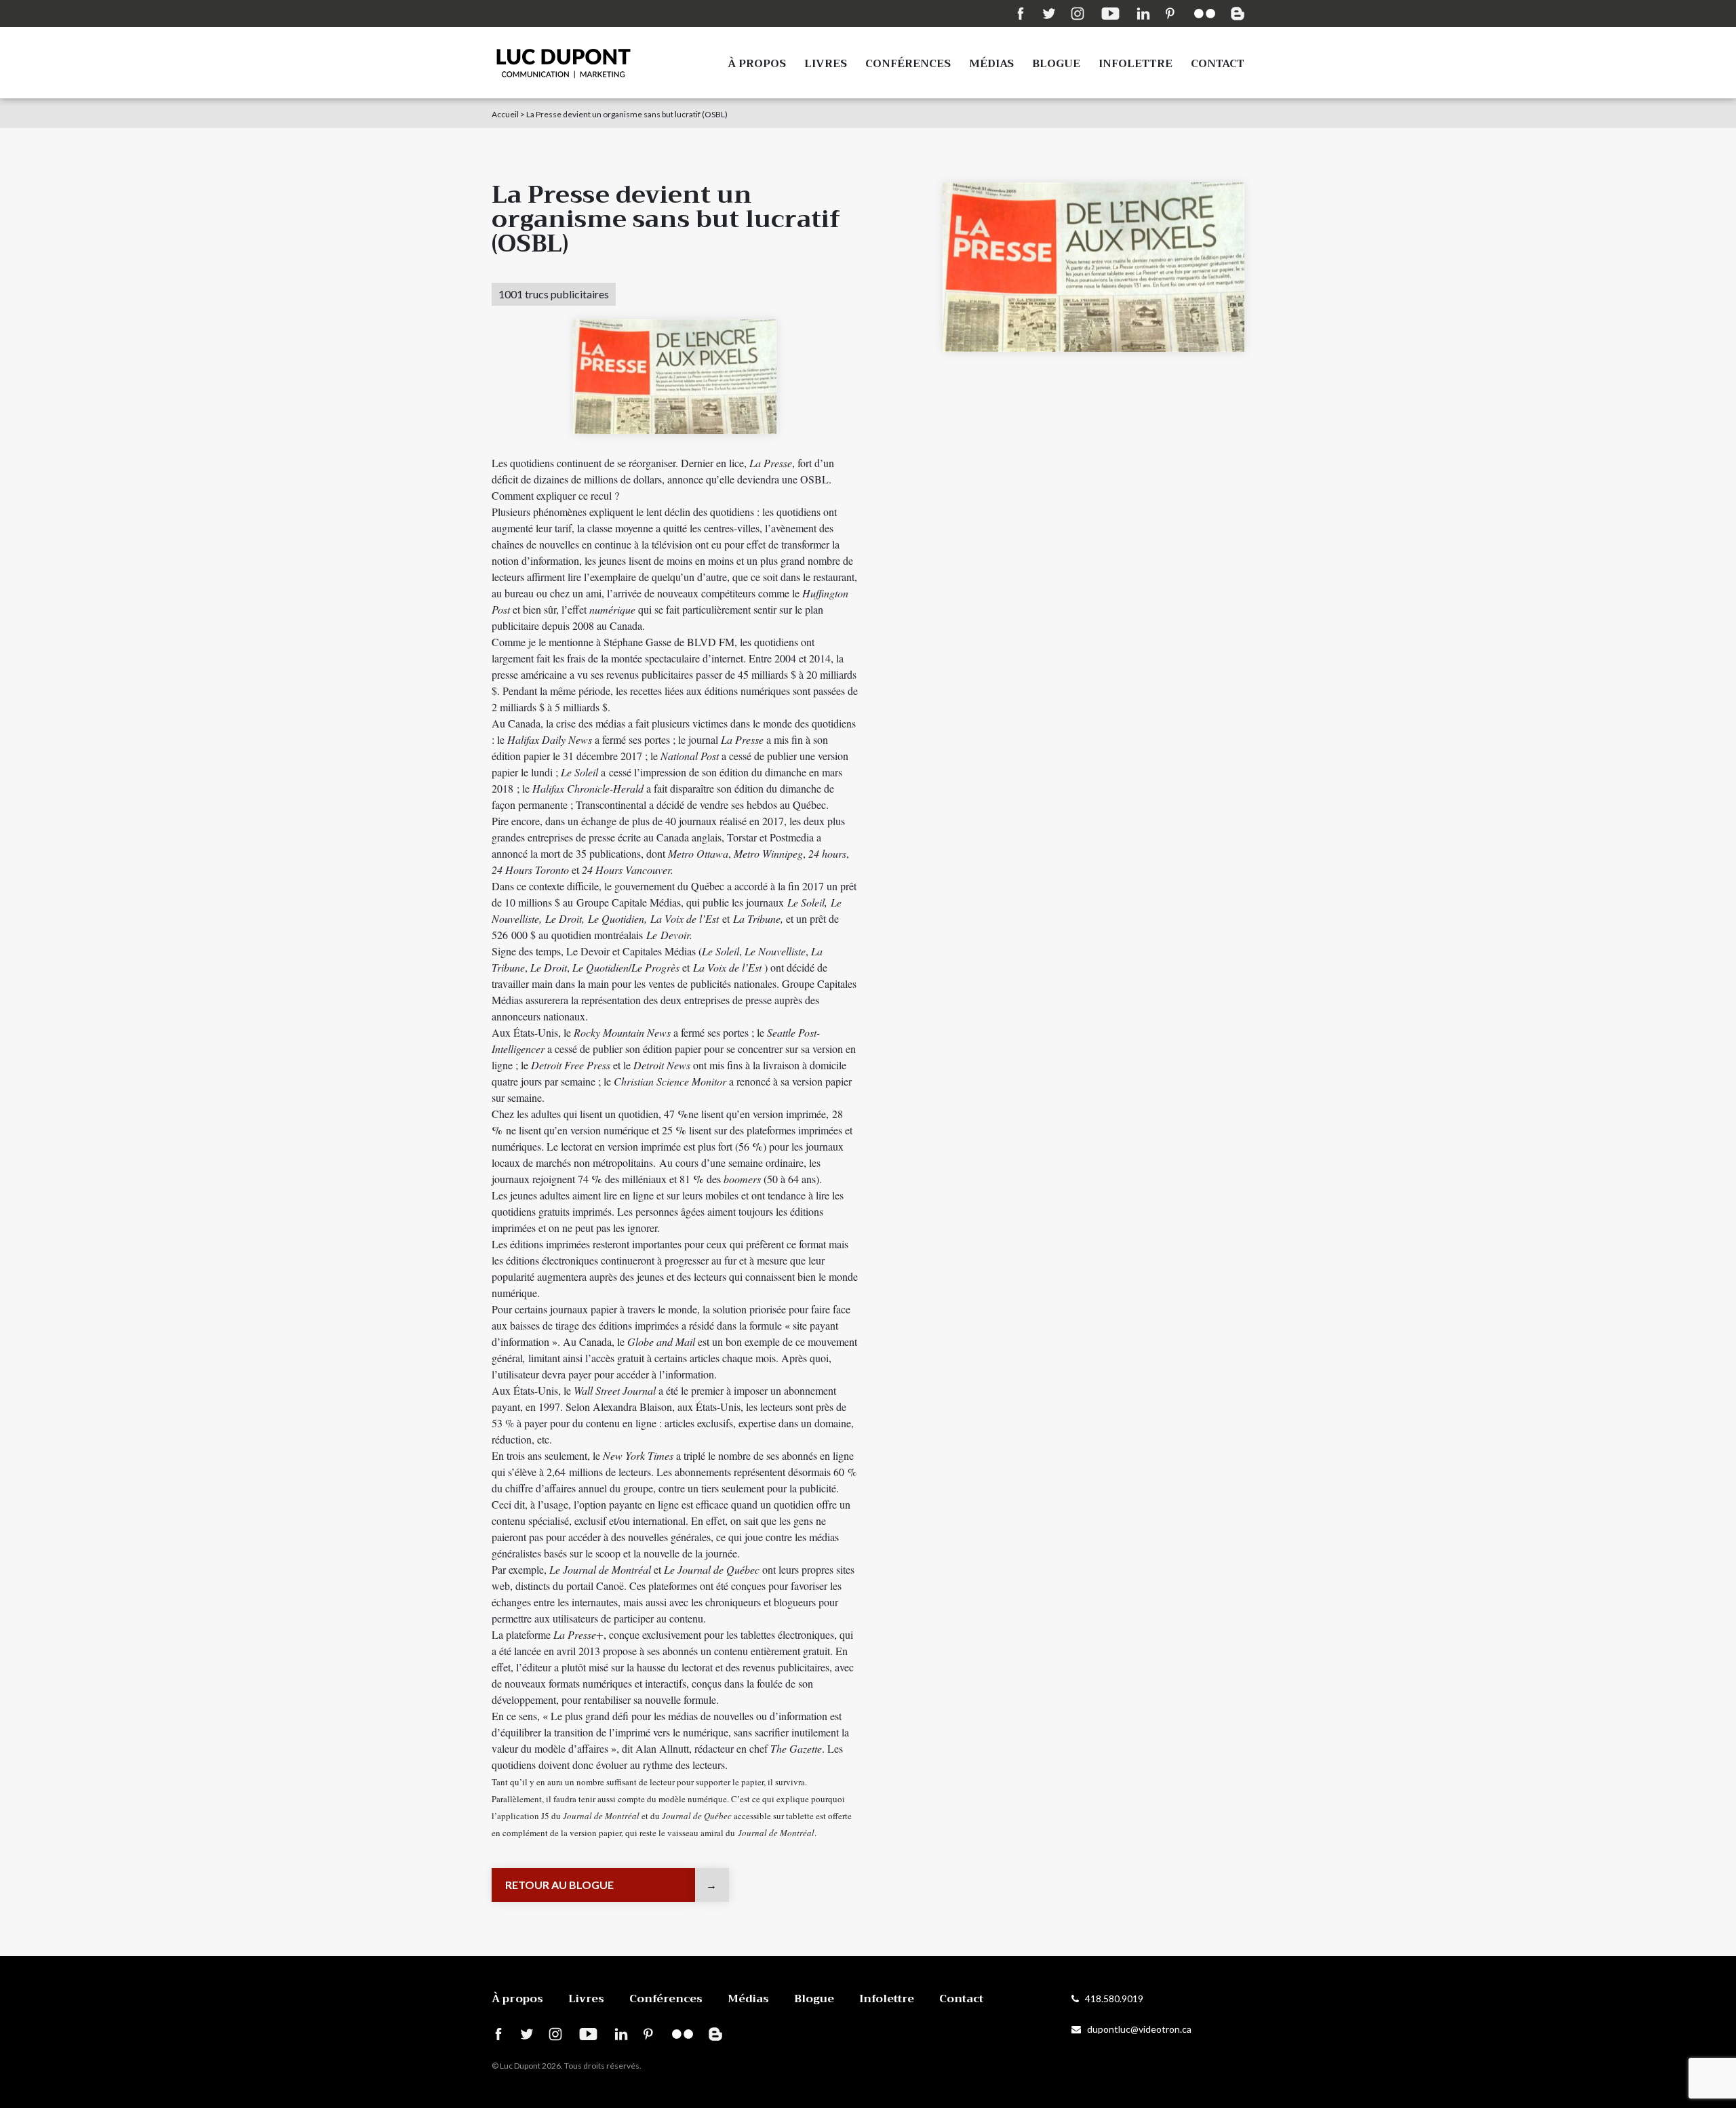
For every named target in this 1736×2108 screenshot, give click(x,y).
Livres (826, 64)
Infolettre (1136, 64)
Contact (1218, 64)
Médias (991, 64)
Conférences (908, 64)
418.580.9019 (1111, 1998)
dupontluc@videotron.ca (1136, 2029)
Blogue (1056, 64)
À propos (757, 64)
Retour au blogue (559, 1885)
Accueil (505, 114)
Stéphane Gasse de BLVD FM (669, 642)
